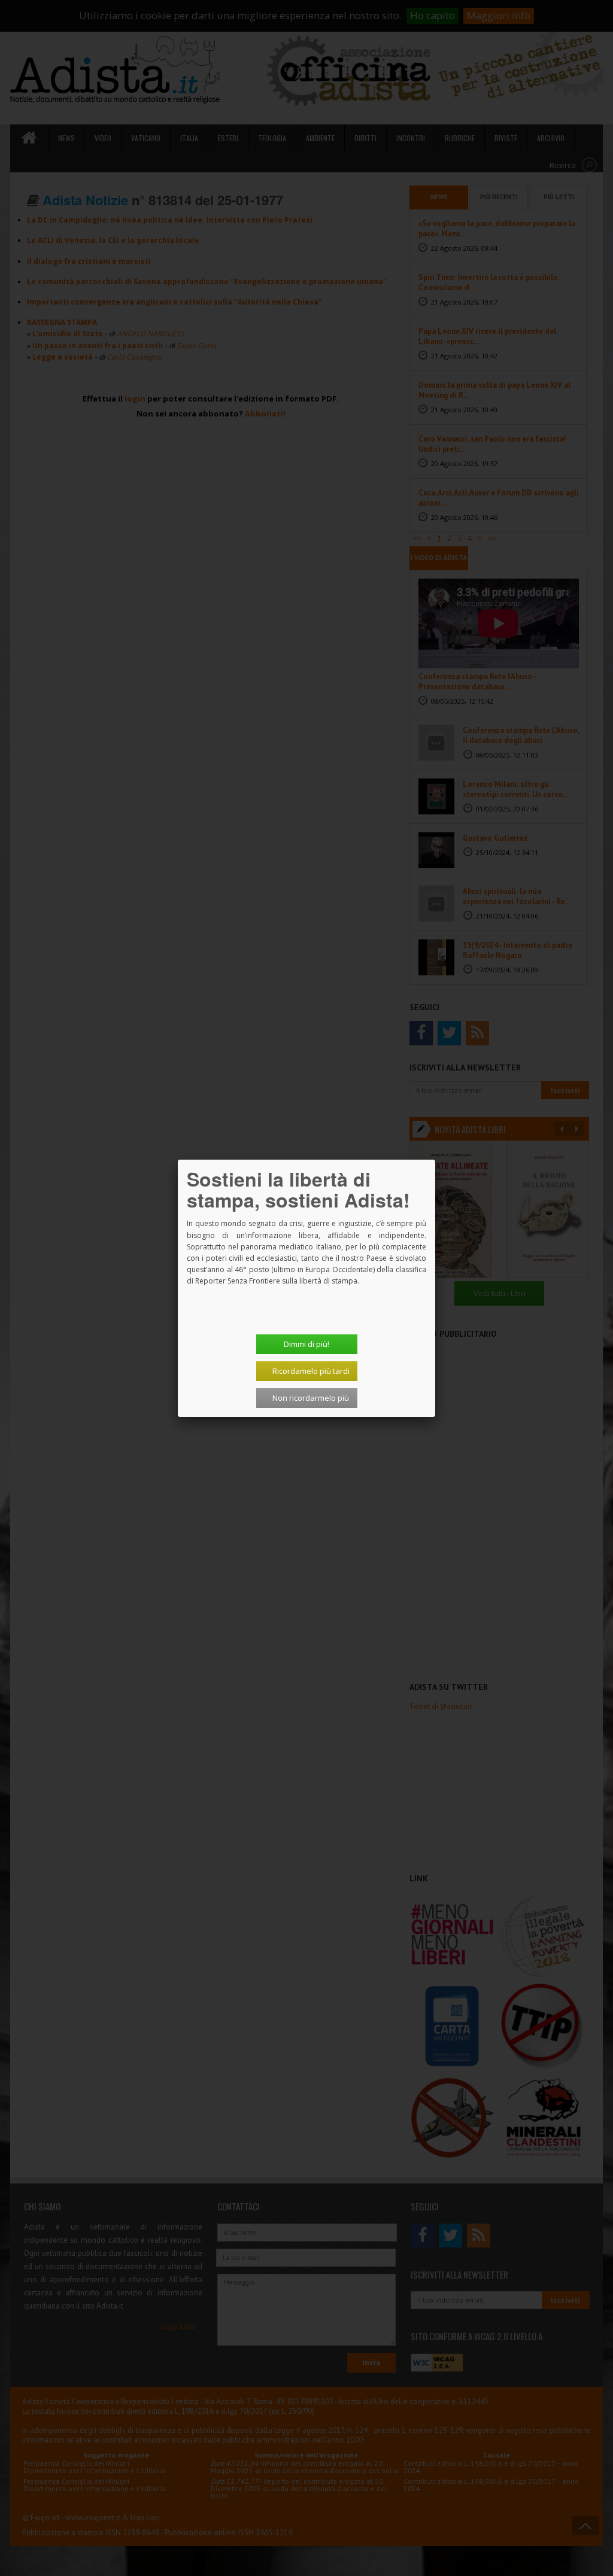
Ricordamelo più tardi (311, 1371)
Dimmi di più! (306, 1344)
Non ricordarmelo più (311, 1398)
